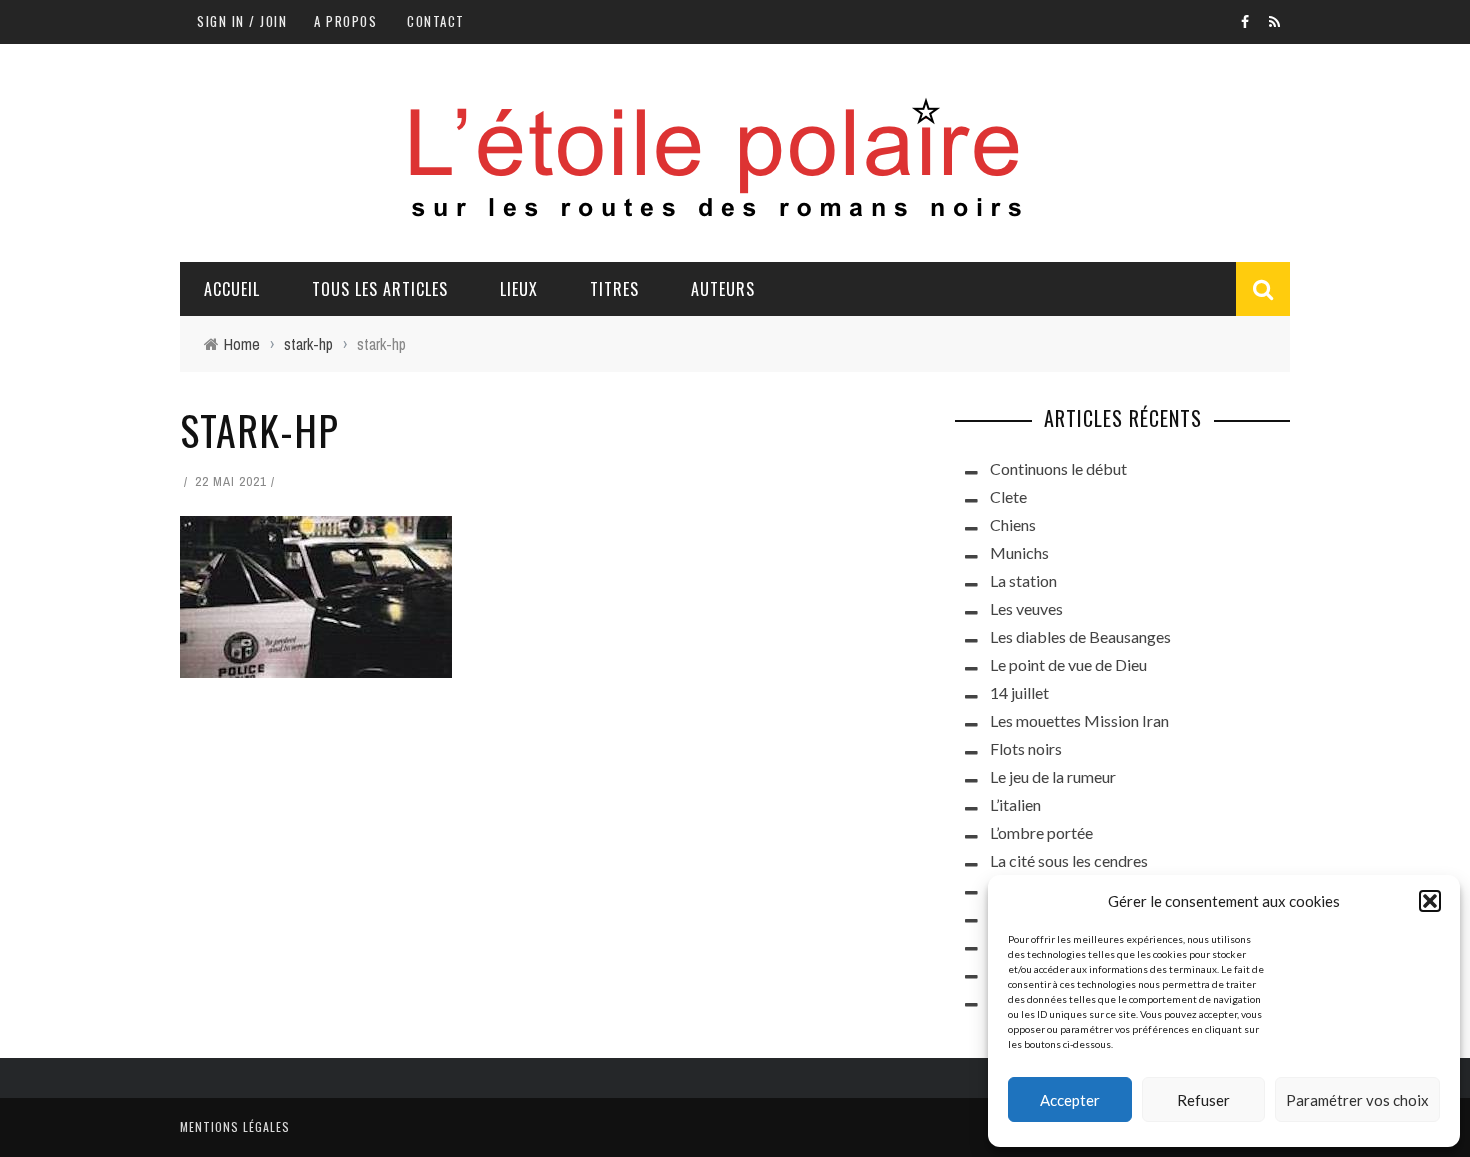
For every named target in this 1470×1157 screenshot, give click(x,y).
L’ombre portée (1041, 832)
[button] (1430, 901)
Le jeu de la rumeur (1053, 776)
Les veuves (1026, 608)
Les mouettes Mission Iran (1079, 720)
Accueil (232, 289)
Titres (614, 289)
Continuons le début (1058, 468)
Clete (1008, 496)
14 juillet (1019, 692)
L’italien (1015, 804)
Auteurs (723, 289)
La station (1023, 580)
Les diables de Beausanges (1080, 636)
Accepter (1070, 1100)
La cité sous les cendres (1069, 860)
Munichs (1019, 552)
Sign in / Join (242, 21)
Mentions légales (235, 1126)
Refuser (1203, 1100)
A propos (345, 21)
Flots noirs (1026, 748)
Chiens (1013, 524)
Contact (436, 21)
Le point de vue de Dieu (1068, 664)
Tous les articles (380, 289)
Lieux (519, 289)
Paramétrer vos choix (1357, 1100)
